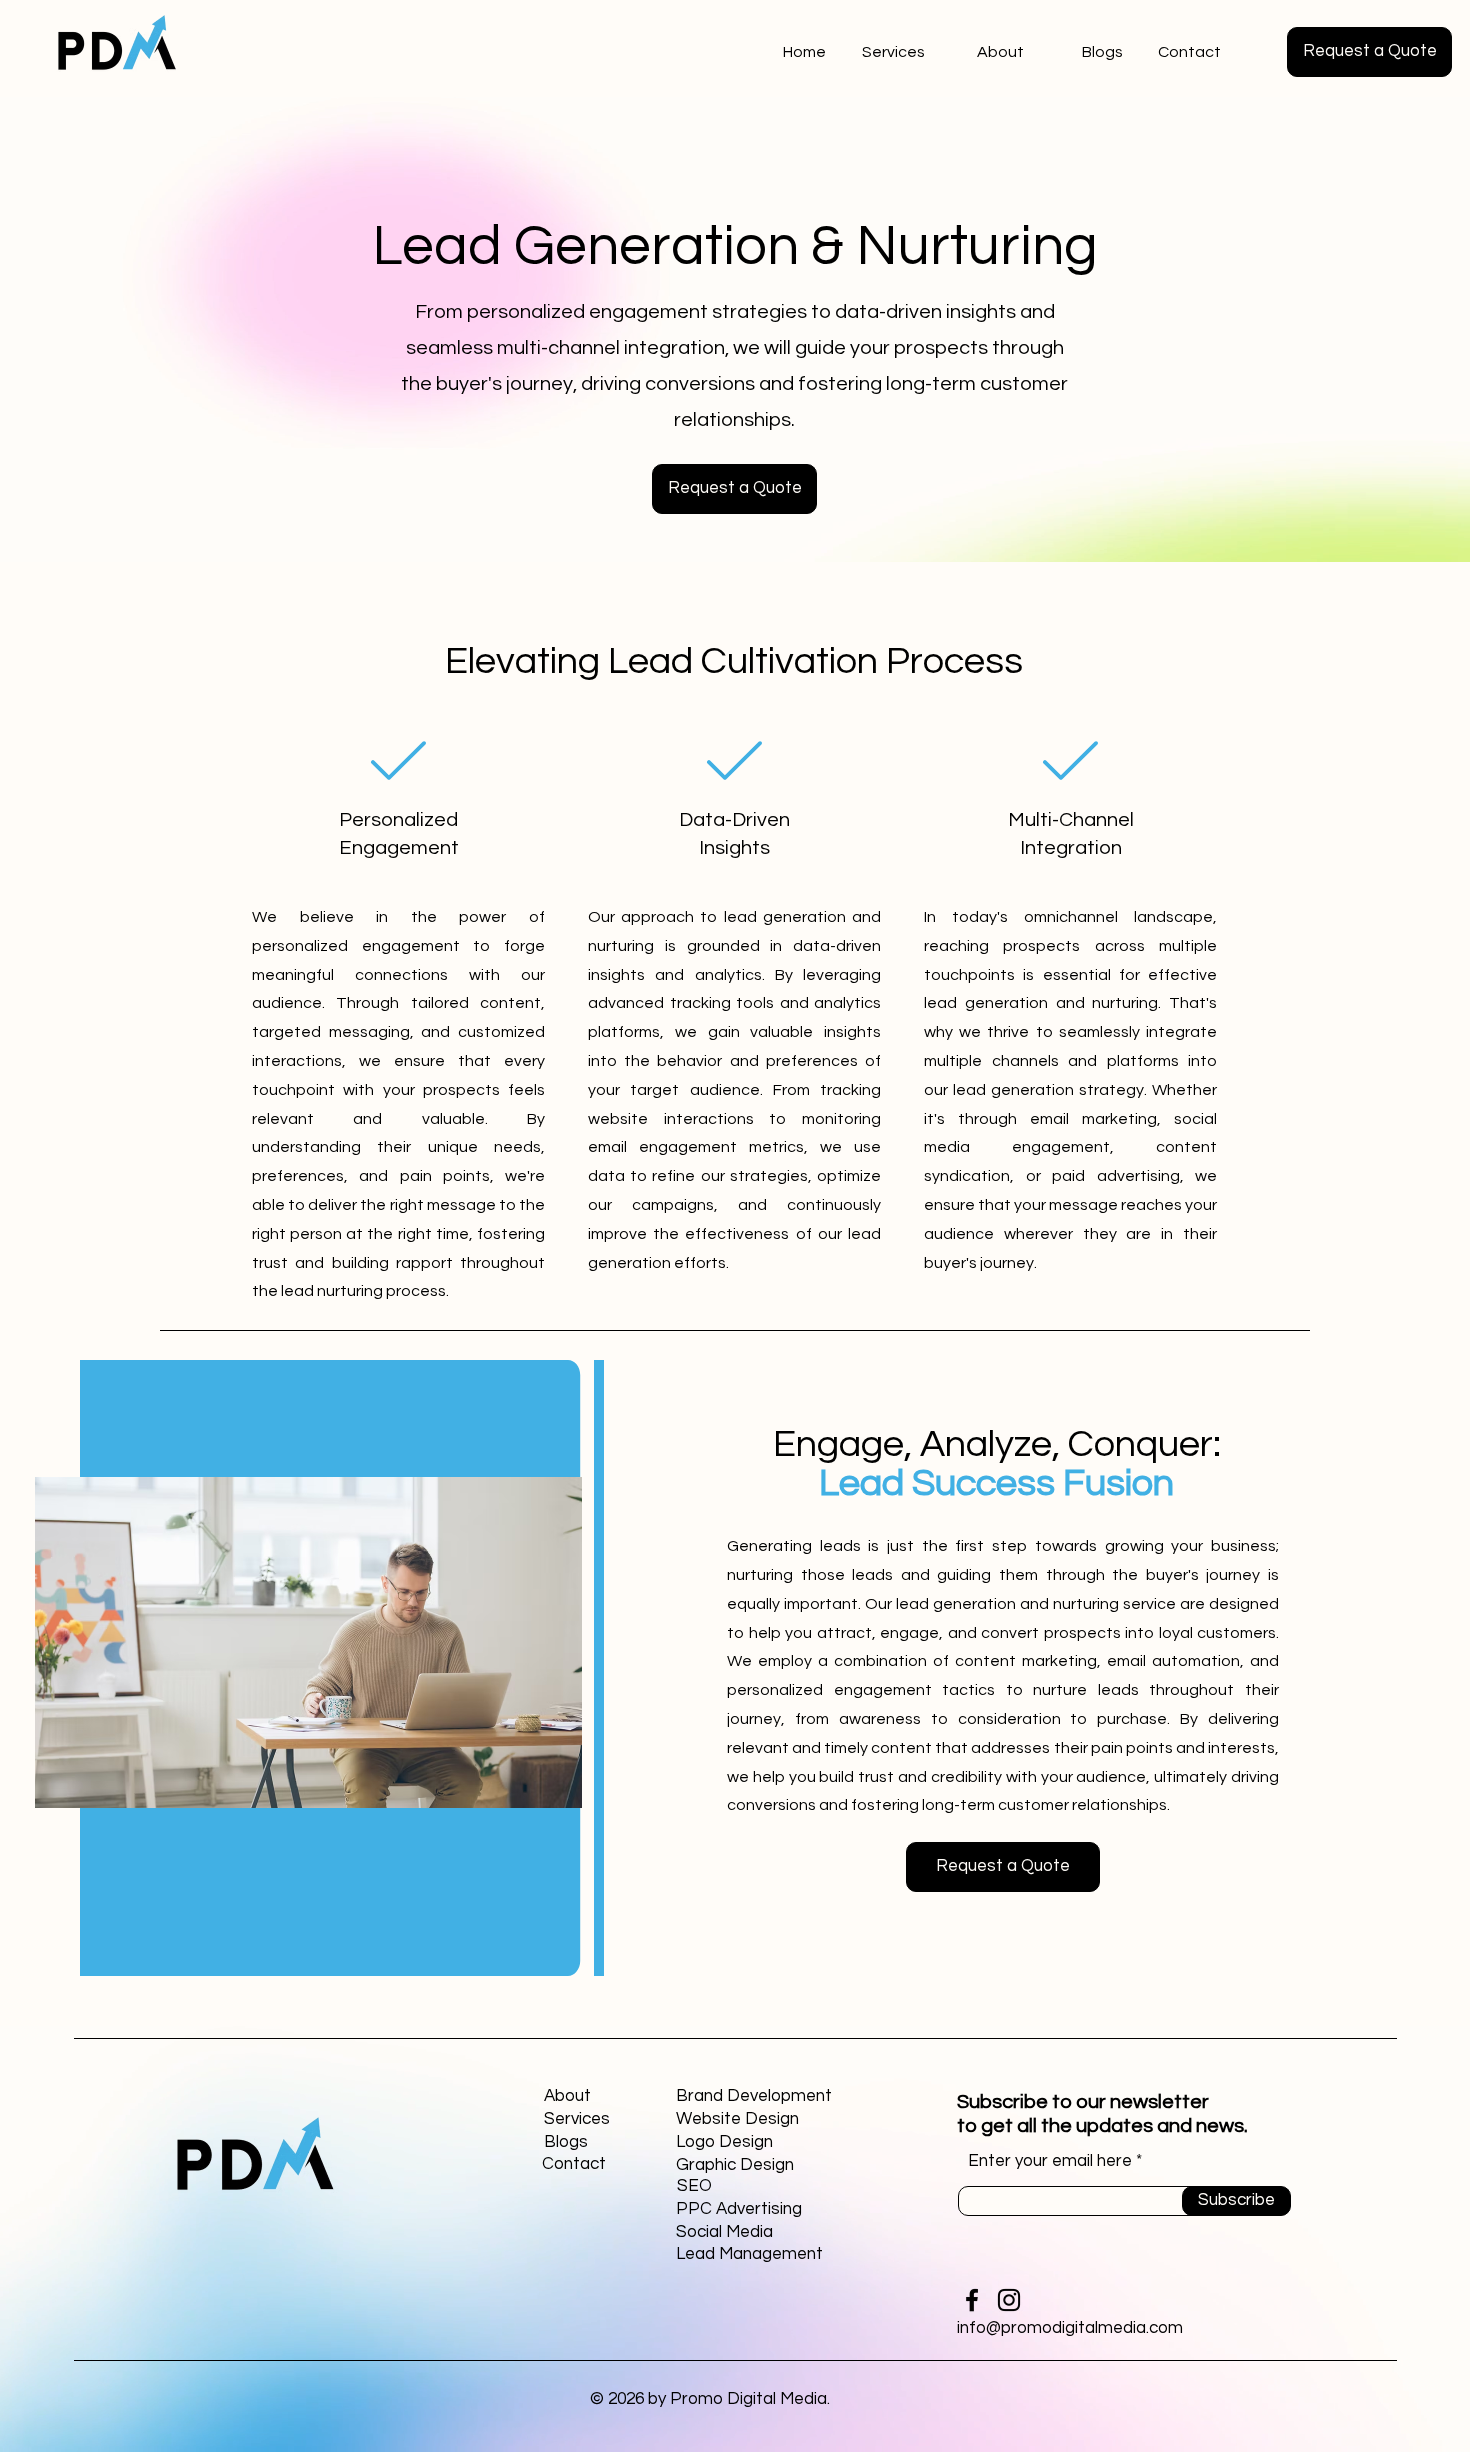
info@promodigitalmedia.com (1070, 2328)
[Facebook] (972, 2300)
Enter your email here (1050, 2161)
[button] (1369, 52)
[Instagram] (1009, 2300)
